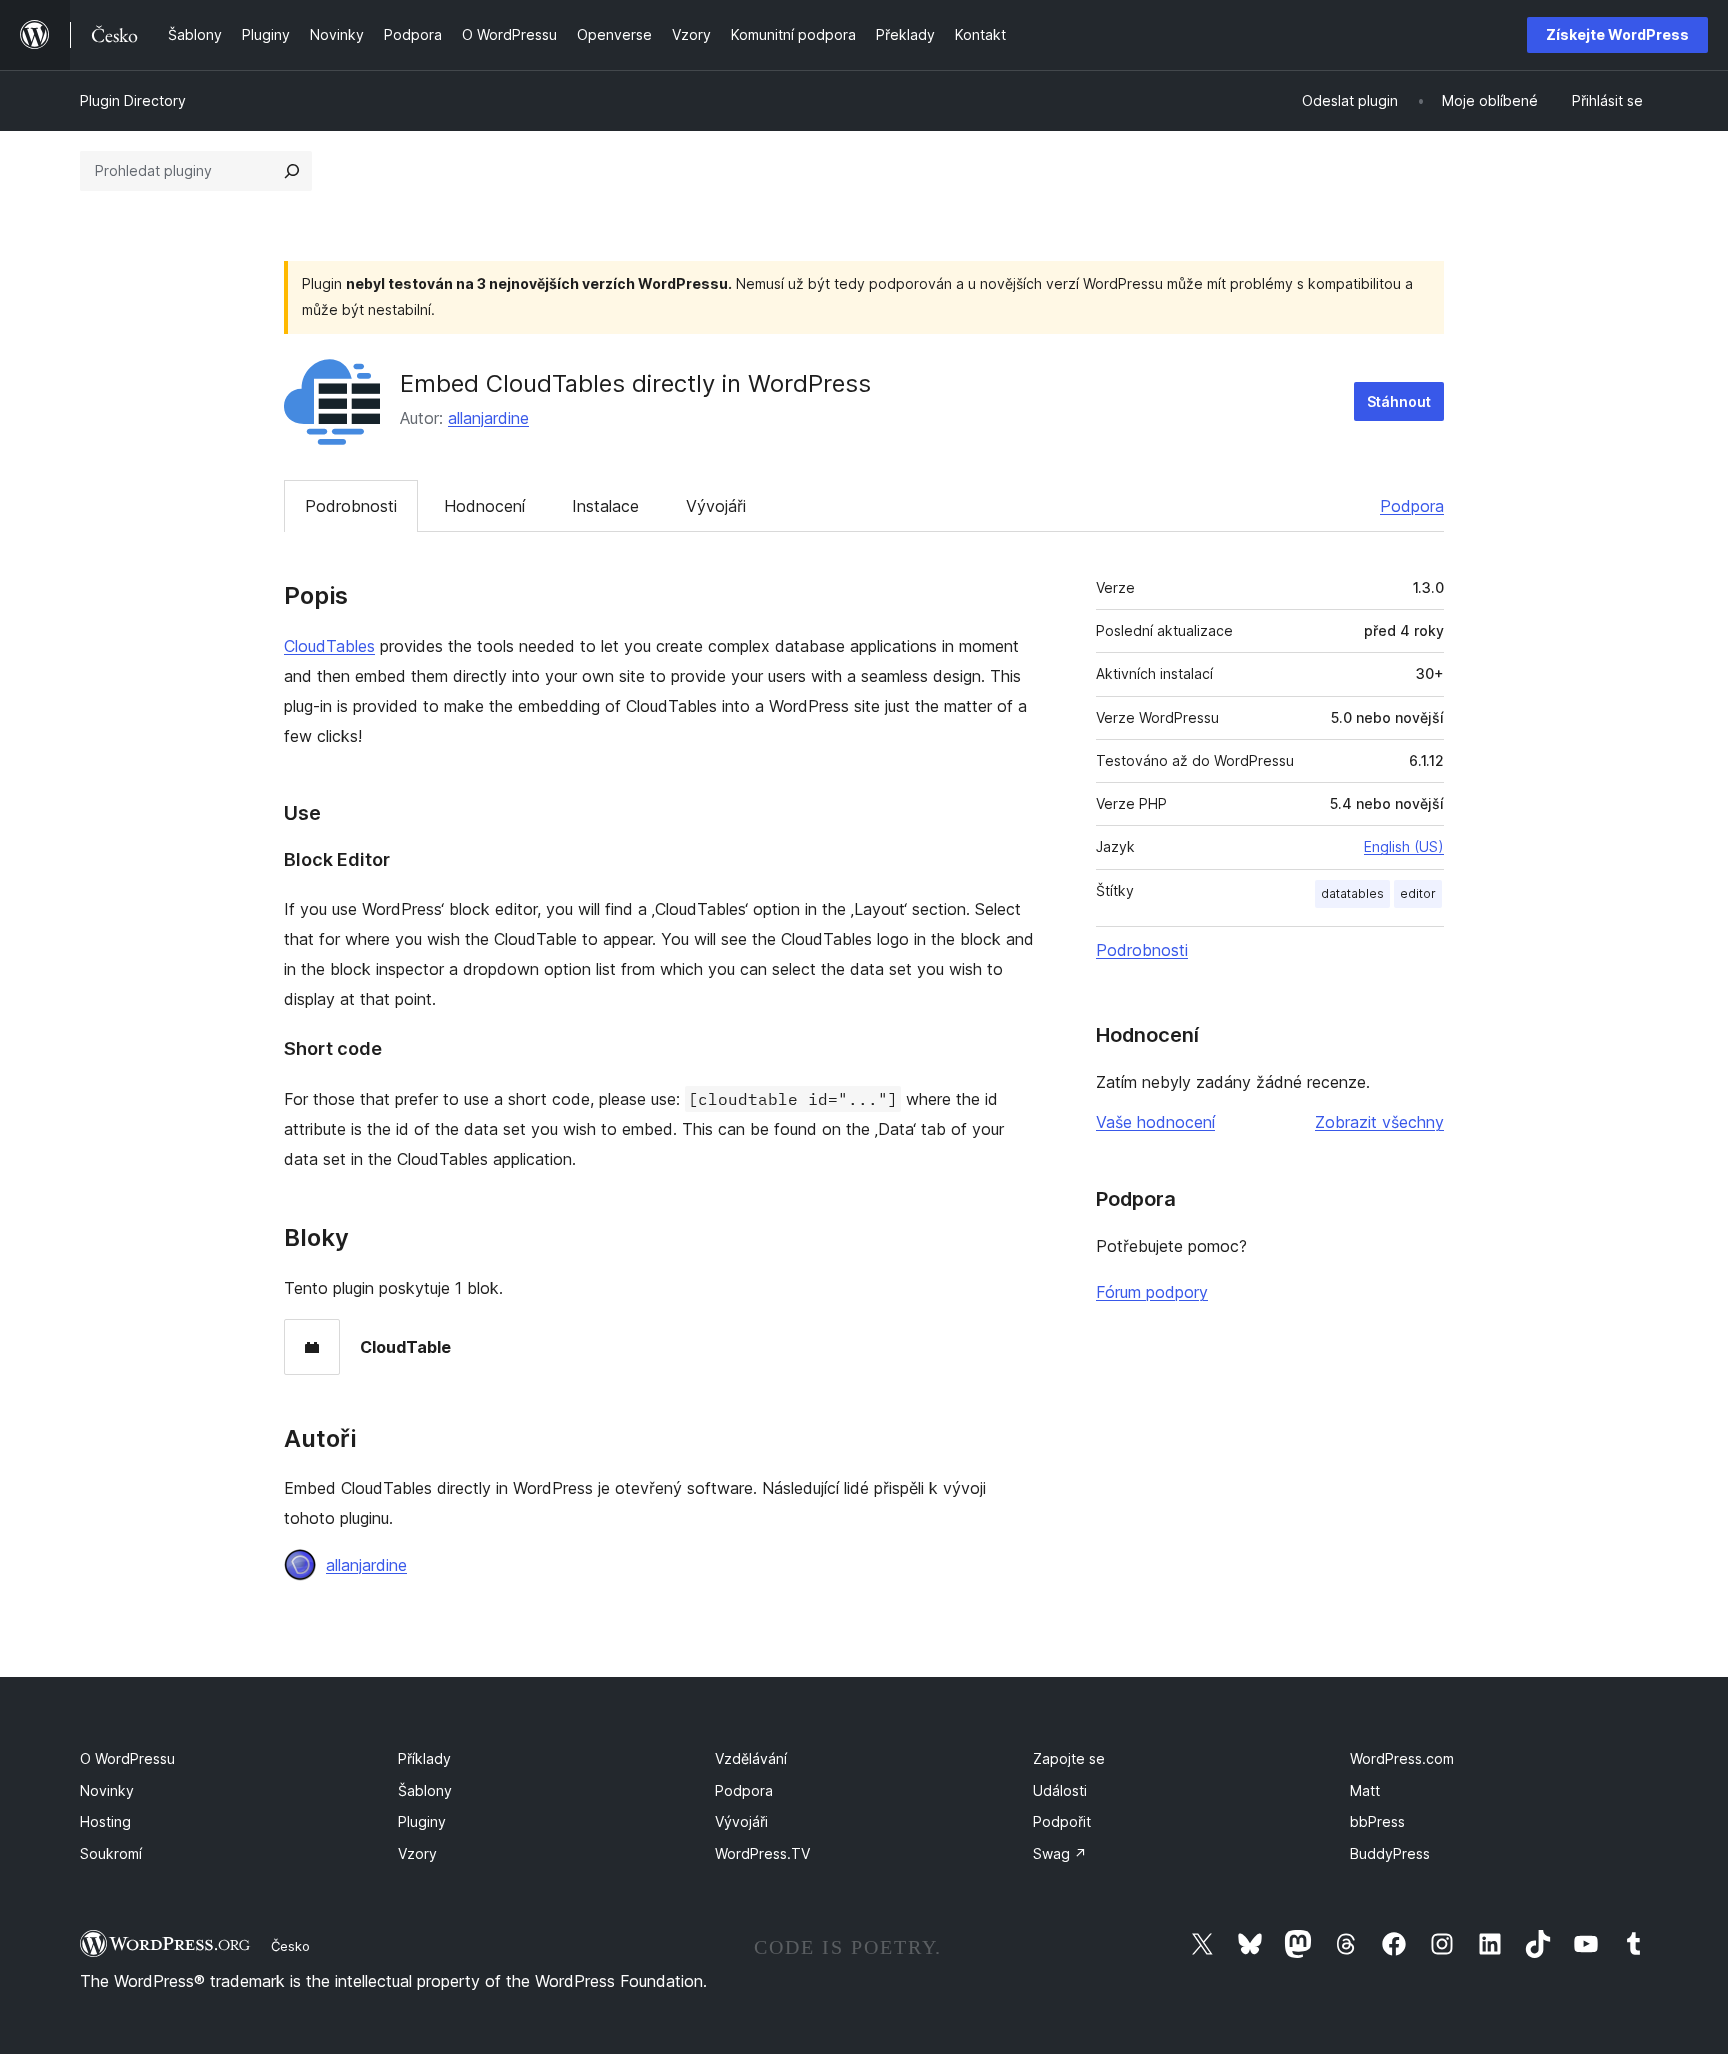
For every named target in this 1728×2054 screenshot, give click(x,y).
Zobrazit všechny (1379, 1122)
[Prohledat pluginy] (292, 171)
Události (1060, 1790)
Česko (290, 1946)
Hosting (105, 1821)
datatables (1352, 893)
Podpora (1412, 506)
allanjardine (488, 418)
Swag (1060, 1853)
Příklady (424, 1758)
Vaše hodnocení (1155, 1122)
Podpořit (1062, 1821)
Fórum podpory (1152, 1292)
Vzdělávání (751, 1758)
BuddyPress (1390, 1853)
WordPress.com (1402, 1758)
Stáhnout (1399, 401)
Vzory (417, 1853)
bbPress (1377, 1821)
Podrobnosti (351, 506)
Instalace (605, 506)
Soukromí (111, 1853)
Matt (1365, 1790)
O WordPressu (127, 1758)
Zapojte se (1069, 1758)
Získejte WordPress (1617, 34)
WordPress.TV (762, 1853)
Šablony (425, 1790)
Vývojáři (716, 506)
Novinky (107, 1790)
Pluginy (422, 1821)
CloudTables (329, 646)
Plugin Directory (133, 100)
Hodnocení (484, 506)
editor (1418, 893)
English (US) (1404, 846)
